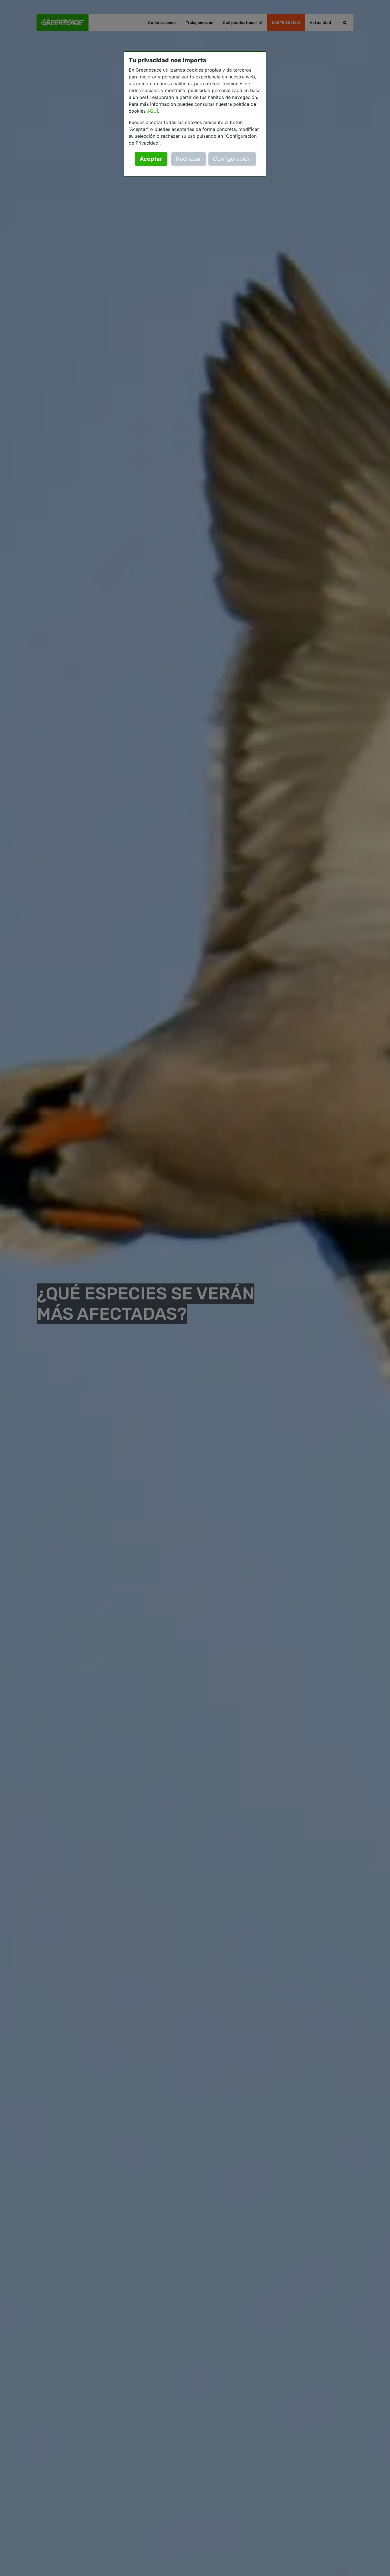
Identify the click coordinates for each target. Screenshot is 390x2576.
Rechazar (188, 159)
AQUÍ (152, 111)
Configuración (232, 159)
